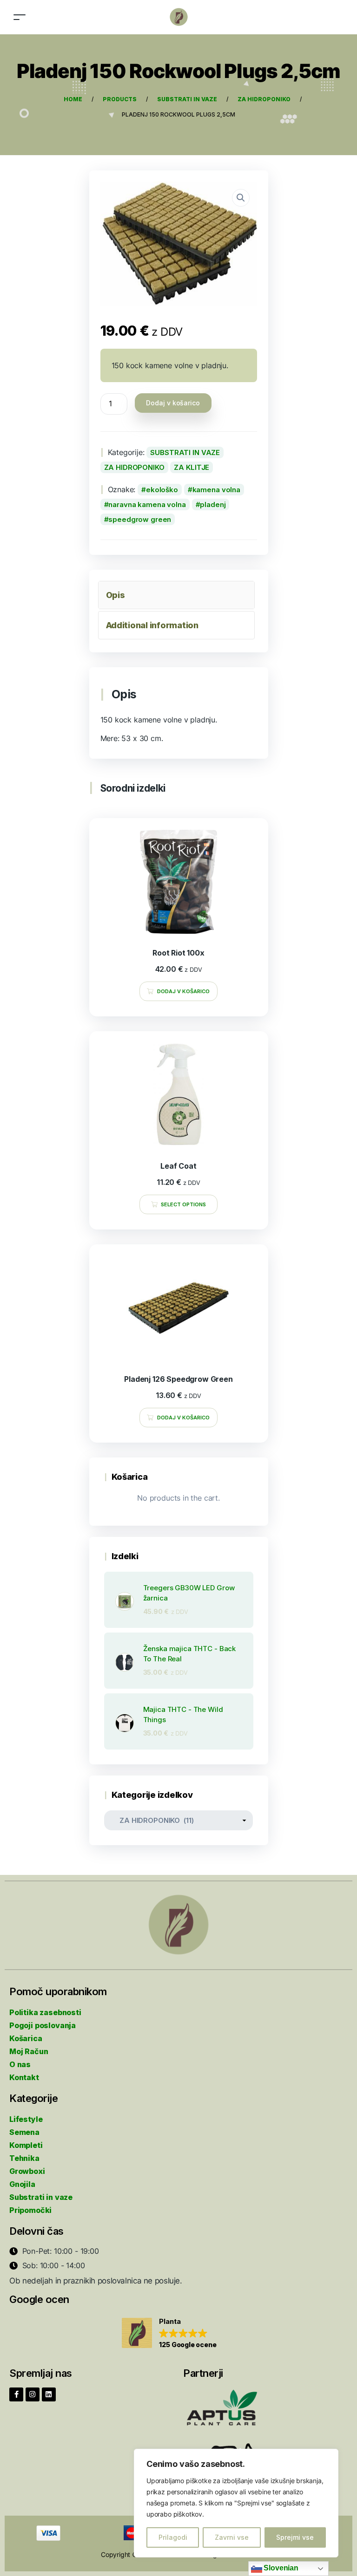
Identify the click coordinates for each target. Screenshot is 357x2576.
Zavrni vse (232, 2537)
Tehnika (24, 2158)
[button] (169, 2334)
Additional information (152, 625)
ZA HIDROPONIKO (134, 467)
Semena (24, 2132)
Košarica (26, 2038)
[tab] (176, 595)
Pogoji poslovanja (43, 2025)
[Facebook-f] (16, 2394)
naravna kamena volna (147, 504)
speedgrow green (140, 519)
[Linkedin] (49, 2394)
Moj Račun (29, 2051)
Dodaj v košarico (173, 403)
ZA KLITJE (192, 467)
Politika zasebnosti (45, 2012)
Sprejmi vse (295, 2537)
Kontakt (24, 2077)
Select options (184, 1204)
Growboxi (27, 2171)
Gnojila (22, 2184)
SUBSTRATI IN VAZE (185, 452)
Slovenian (280, 2568)
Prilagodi (173, 2537)
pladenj (213, 504)
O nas (20, 2064)
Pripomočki (30, 2210)
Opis (116, 595)
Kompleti (26, 2145)
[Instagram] (33, 2394)
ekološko (162, 490)
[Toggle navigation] (20, 17)
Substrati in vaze (41, 2197)
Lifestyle (26, 2119)
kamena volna (216, 490)
